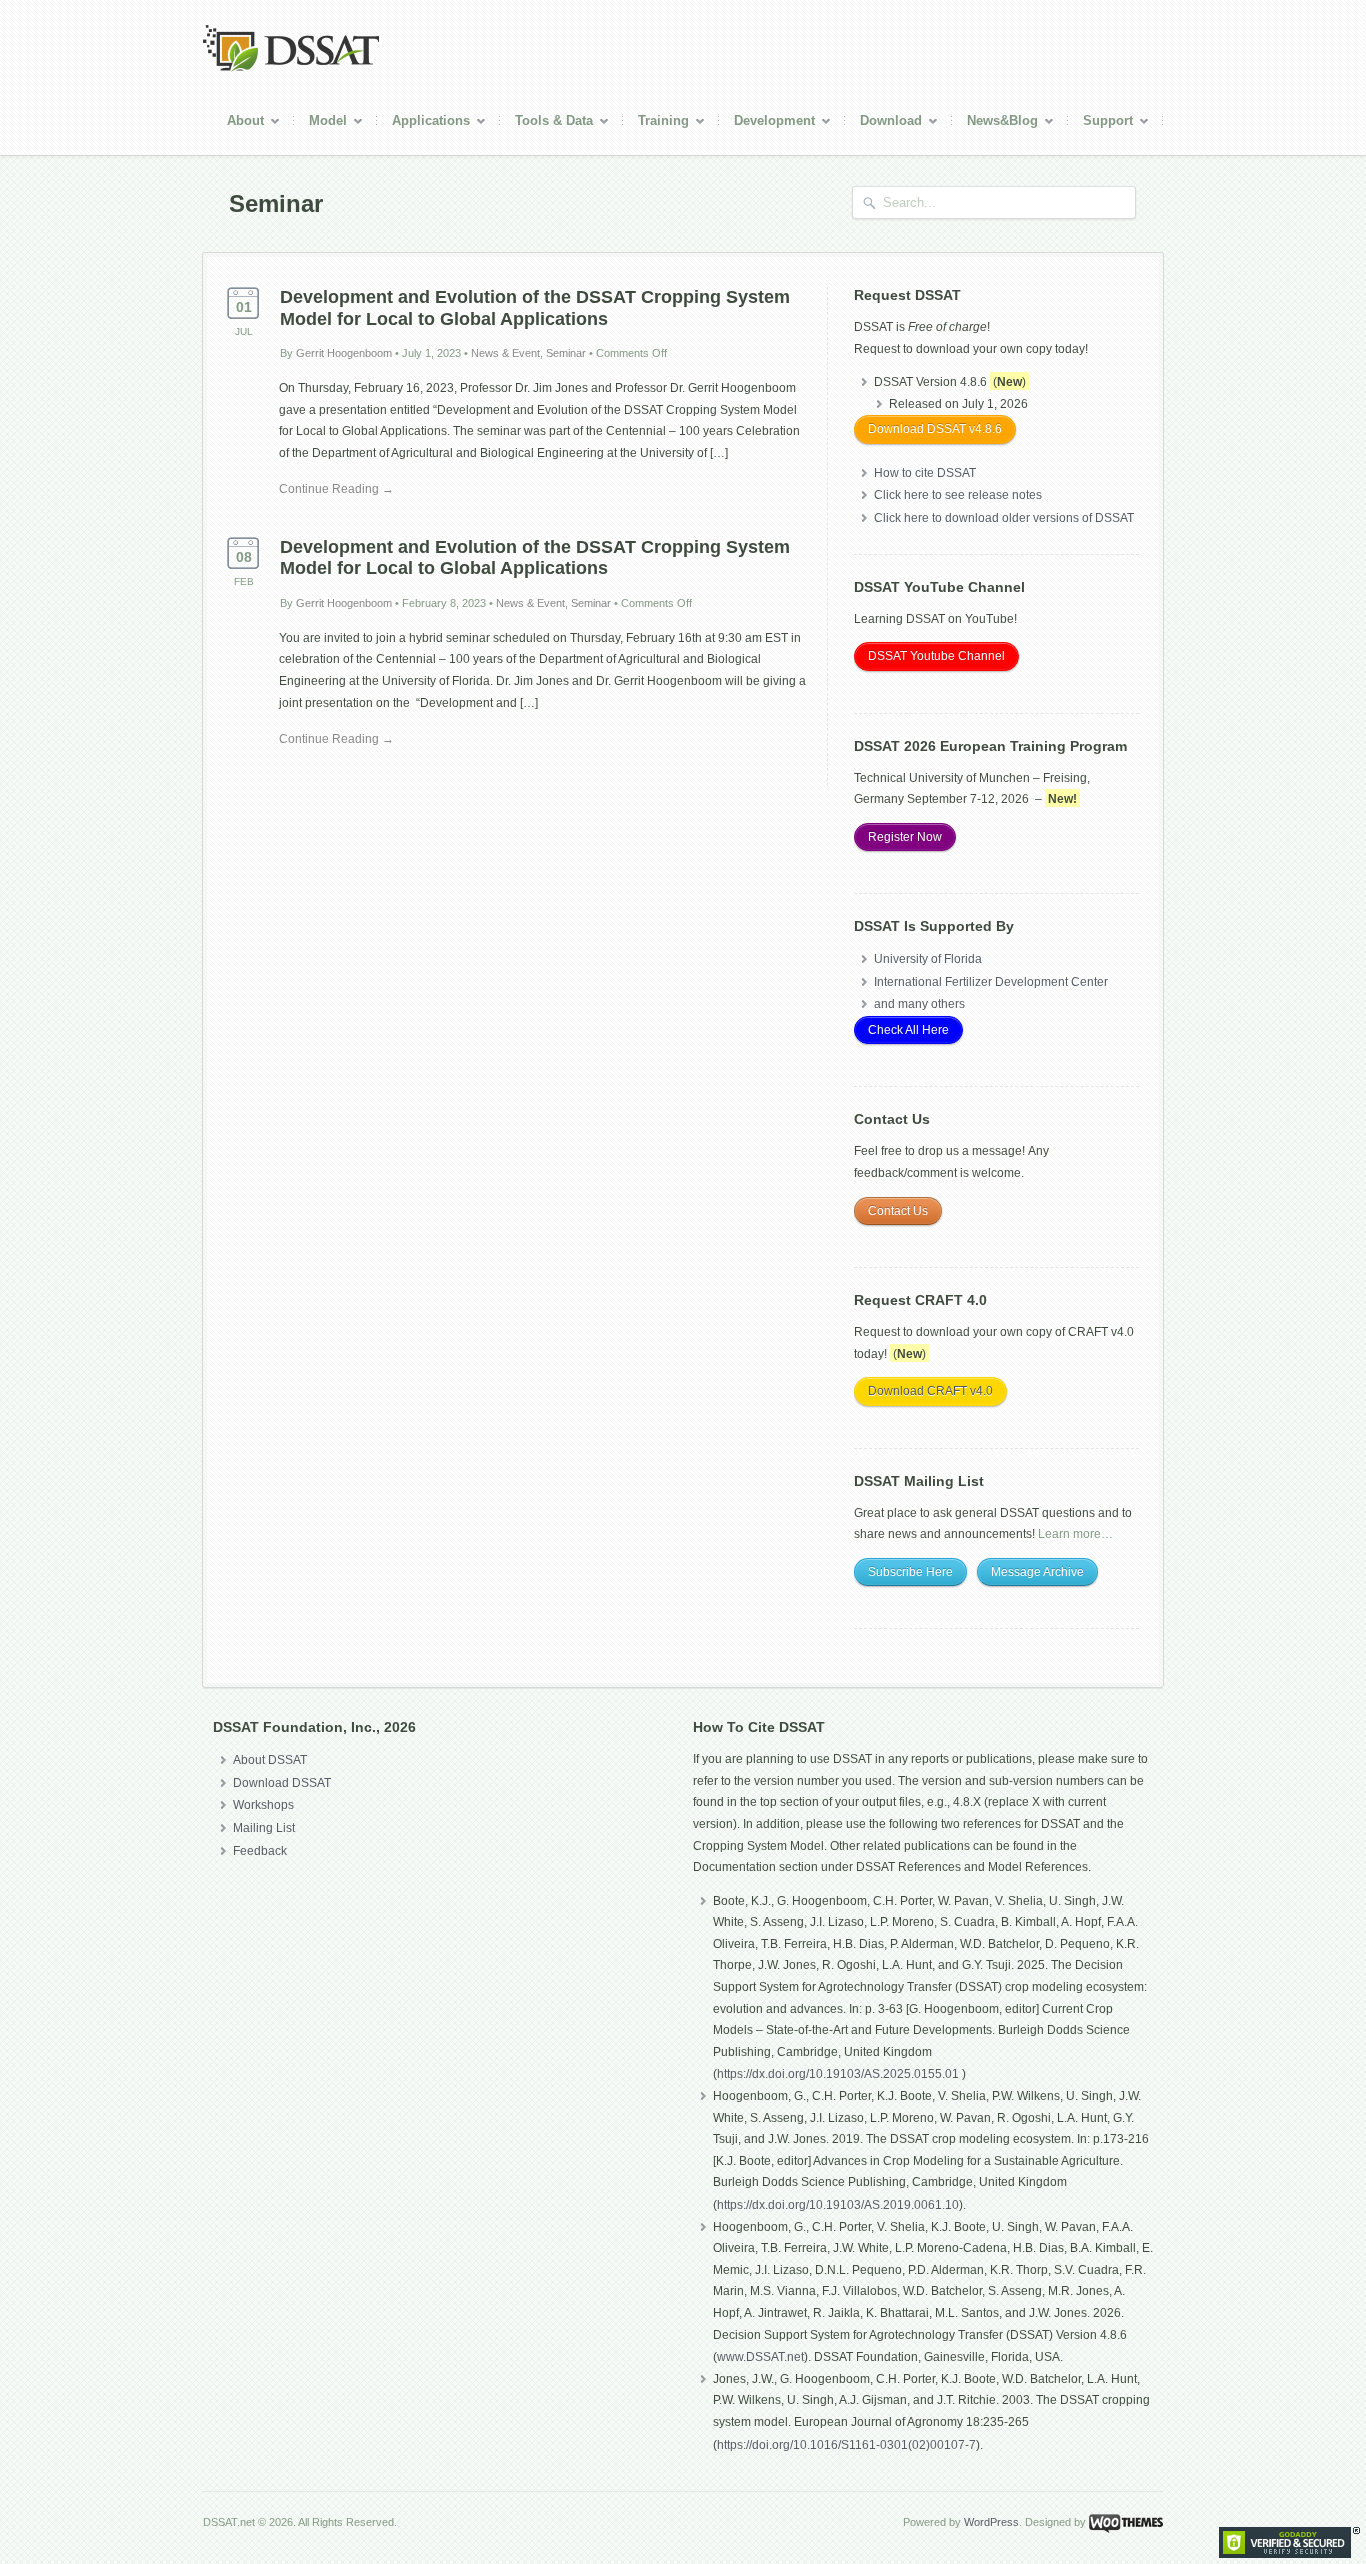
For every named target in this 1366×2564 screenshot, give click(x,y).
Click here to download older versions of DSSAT (1004, 518)
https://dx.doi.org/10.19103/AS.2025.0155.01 (839, 2074)
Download (883, 123)
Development (767, 123)
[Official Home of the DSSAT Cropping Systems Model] (291, 68)
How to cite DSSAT (925, 473)
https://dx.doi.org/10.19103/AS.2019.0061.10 (838, 2205)
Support (1100, 123)
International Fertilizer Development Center (991, 982)
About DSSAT (270, 1760)
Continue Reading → (336, 489)
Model (320, 123)
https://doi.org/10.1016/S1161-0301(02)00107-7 (846, 2445)
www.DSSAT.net (760, 2357)
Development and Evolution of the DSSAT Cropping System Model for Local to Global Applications (535, 308)
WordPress (991, 2522)
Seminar (566, 353)
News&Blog (995, 123)
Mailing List (264, 1828)
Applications (423, 123)
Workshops (263, 1805)
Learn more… (1075, 1534)
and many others (919, 1004)
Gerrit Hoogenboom (344, 353)
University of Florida (928, 959)
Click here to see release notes (958, 495)
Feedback (260, 1851)
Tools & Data (546, 123)
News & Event (505, 353)
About (238, 123)
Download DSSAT (282, 1783)
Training (656, 123)
